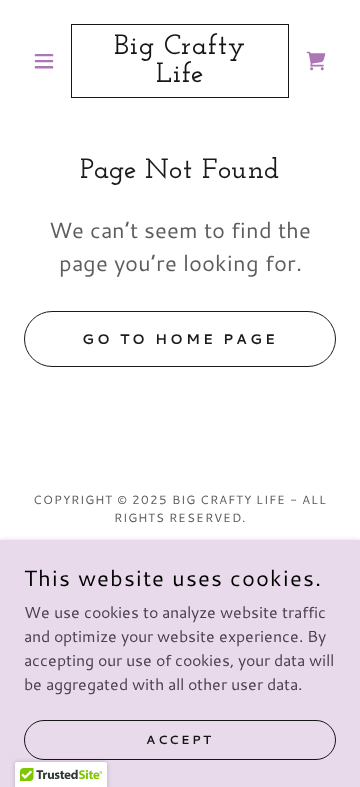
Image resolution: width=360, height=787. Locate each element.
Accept (179, 739)
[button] (47, 61)
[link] (180, 61)
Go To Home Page (180, 339)
